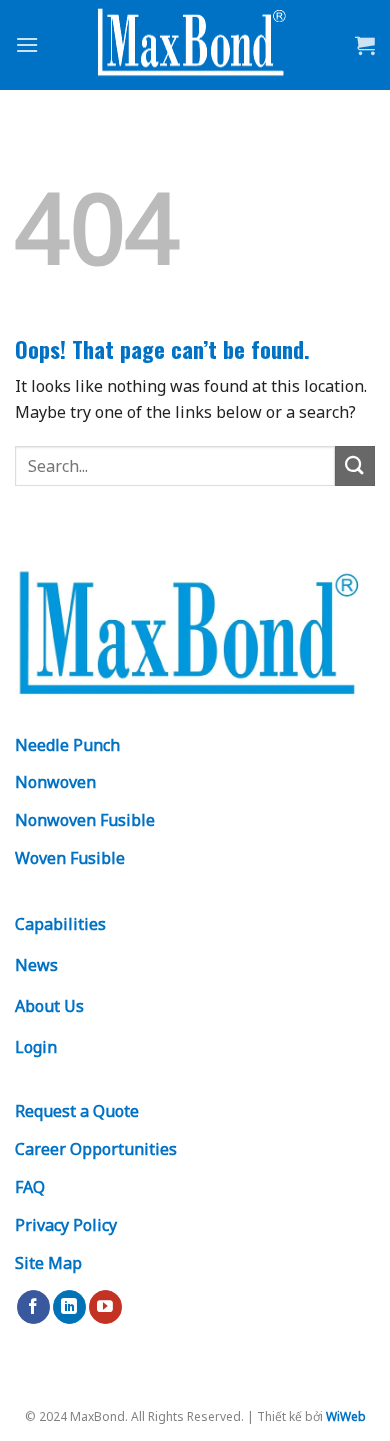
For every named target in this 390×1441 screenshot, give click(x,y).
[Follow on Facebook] (33, 1307)
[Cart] (365, 45)
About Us (49, 1006)
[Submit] (355, 465)
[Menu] (27, 44)
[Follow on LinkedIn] (69, 1307)
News (36, 965)
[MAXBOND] (195, 45)
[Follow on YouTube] (105, 1307)
